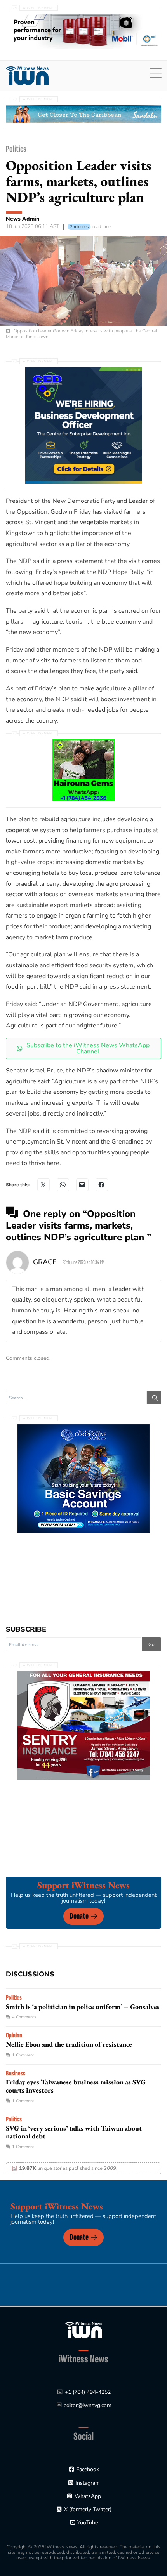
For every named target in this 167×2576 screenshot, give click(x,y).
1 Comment (23, 2055)
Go (151, 1644)
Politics (16, 149)
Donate (79, 1916)
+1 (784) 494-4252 (88, 2392)
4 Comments (24, 2017)
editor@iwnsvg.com (88, 2405)
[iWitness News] (84, 2330)
